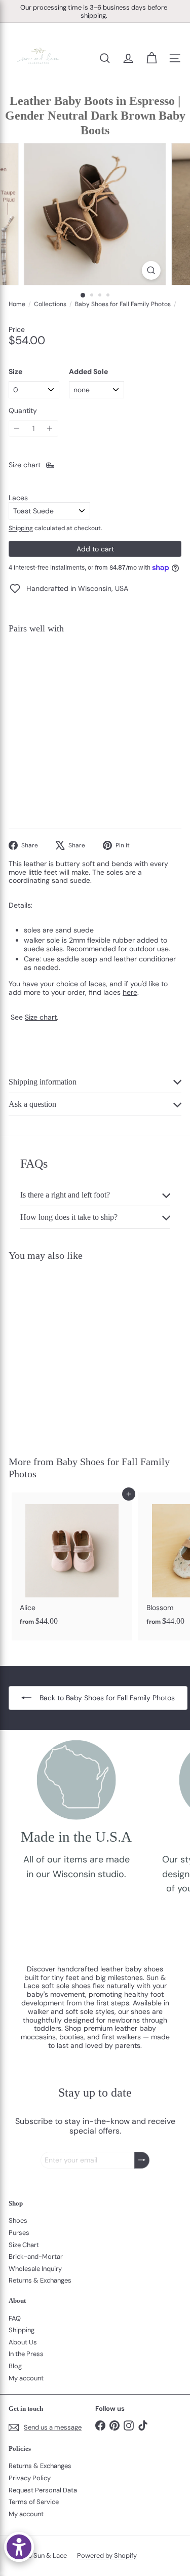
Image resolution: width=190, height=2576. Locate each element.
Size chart (41, 1017)
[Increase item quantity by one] (50, 428)
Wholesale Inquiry (35, 2269)
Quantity (23, 411)
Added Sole (88, 372)
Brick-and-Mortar (36, 2256)
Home (17, 304)
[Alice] (72, 1562)
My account (26, 2378)
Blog (15, 2366)
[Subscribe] (142, 2160)
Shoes (18, 2220)
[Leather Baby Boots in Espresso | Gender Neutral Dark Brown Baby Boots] (95, 675)
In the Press (26, 2354)
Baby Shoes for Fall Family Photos (123, 304)
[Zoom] (151, 270)
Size (15, 372)
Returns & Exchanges (40, 2280)
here (130, 992)
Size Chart (24, 2245)
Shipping (21, 528)
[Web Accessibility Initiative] (19, 2547)
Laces (18, 498)
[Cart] (151, 58)
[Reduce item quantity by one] (17, 428)
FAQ (15, 2318)
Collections (50, 304)
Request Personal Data (43, 2490)
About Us (23, 2342)
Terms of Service (34, 2502)
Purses (19, 2233)
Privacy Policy (30, 2478)
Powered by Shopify (107, 2555)
